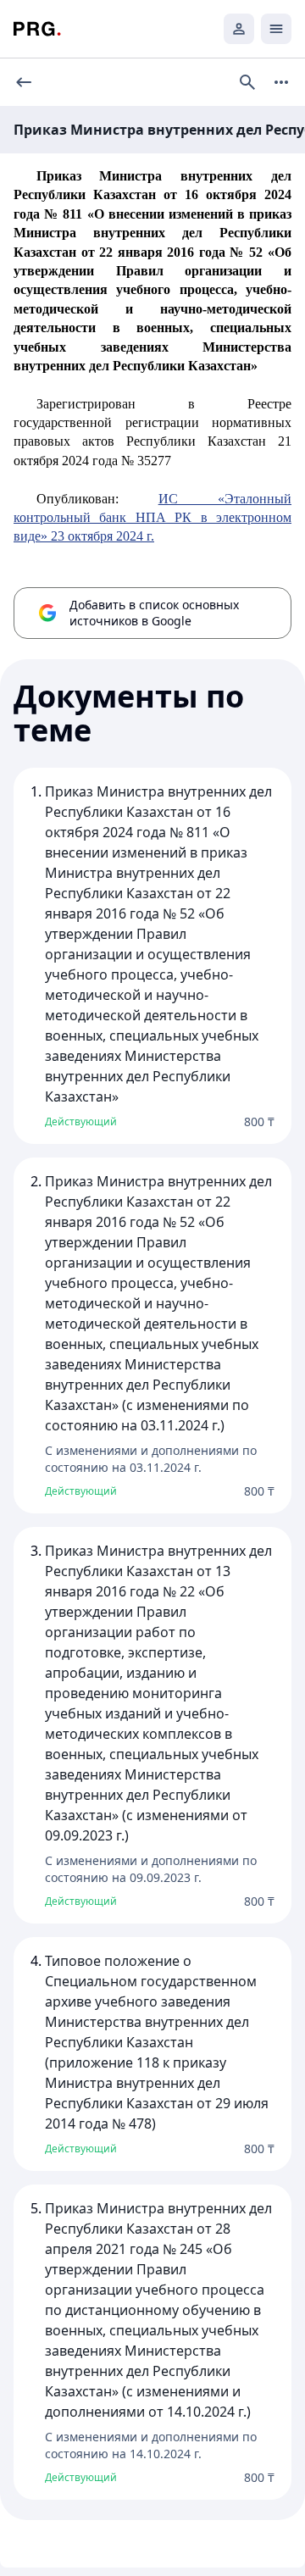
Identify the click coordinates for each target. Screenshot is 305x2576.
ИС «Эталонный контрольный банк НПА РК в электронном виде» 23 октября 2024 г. (152, 518)
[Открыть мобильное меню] (276, 29)
